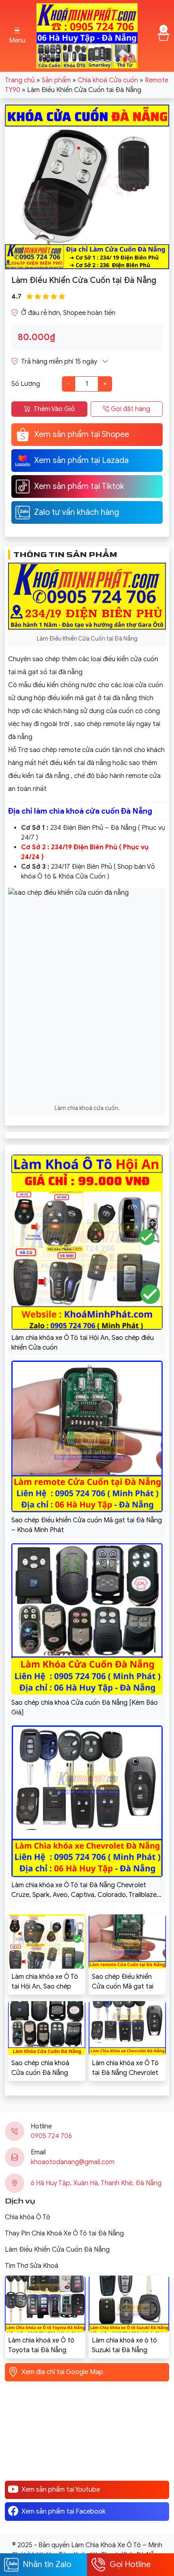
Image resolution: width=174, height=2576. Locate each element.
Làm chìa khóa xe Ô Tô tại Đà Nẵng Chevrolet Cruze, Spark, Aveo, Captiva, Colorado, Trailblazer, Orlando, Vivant (125, 2068)
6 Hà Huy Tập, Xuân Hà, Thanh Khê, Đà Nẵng (96, 2183)
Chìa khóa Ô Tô (28, 2217)
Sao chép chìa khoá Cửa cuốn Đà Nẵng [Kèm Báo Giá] (40, 2068)
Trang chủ (20, 80)
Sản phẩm (56, 80)
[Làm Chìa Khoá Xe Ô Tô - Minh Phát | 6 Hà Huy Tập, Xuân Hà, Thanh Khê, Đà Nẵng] (87, 35)
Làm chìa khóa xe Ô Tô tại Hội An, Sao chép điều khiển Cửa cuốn (45, 1982)
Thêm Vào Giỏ (54, 409)
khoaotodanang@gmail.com (73, 2162)
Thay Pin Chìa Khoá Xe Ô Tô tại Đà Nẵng (64, 2233)
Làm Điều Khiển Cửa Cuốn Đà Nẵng (57, 2250)
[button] (17, 36)
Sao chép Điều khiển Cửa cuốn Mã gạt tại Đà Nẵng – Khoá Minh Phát (124, 1982)
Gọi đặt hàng (130, 409)
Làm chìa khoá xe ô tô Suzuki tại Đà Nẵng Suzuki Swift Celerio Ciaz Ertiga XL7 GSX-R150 (128, 2346)
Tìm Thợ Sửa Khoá (32, 2266)
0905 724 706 (51, 2136)
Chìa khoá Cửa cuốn (108, 80)
